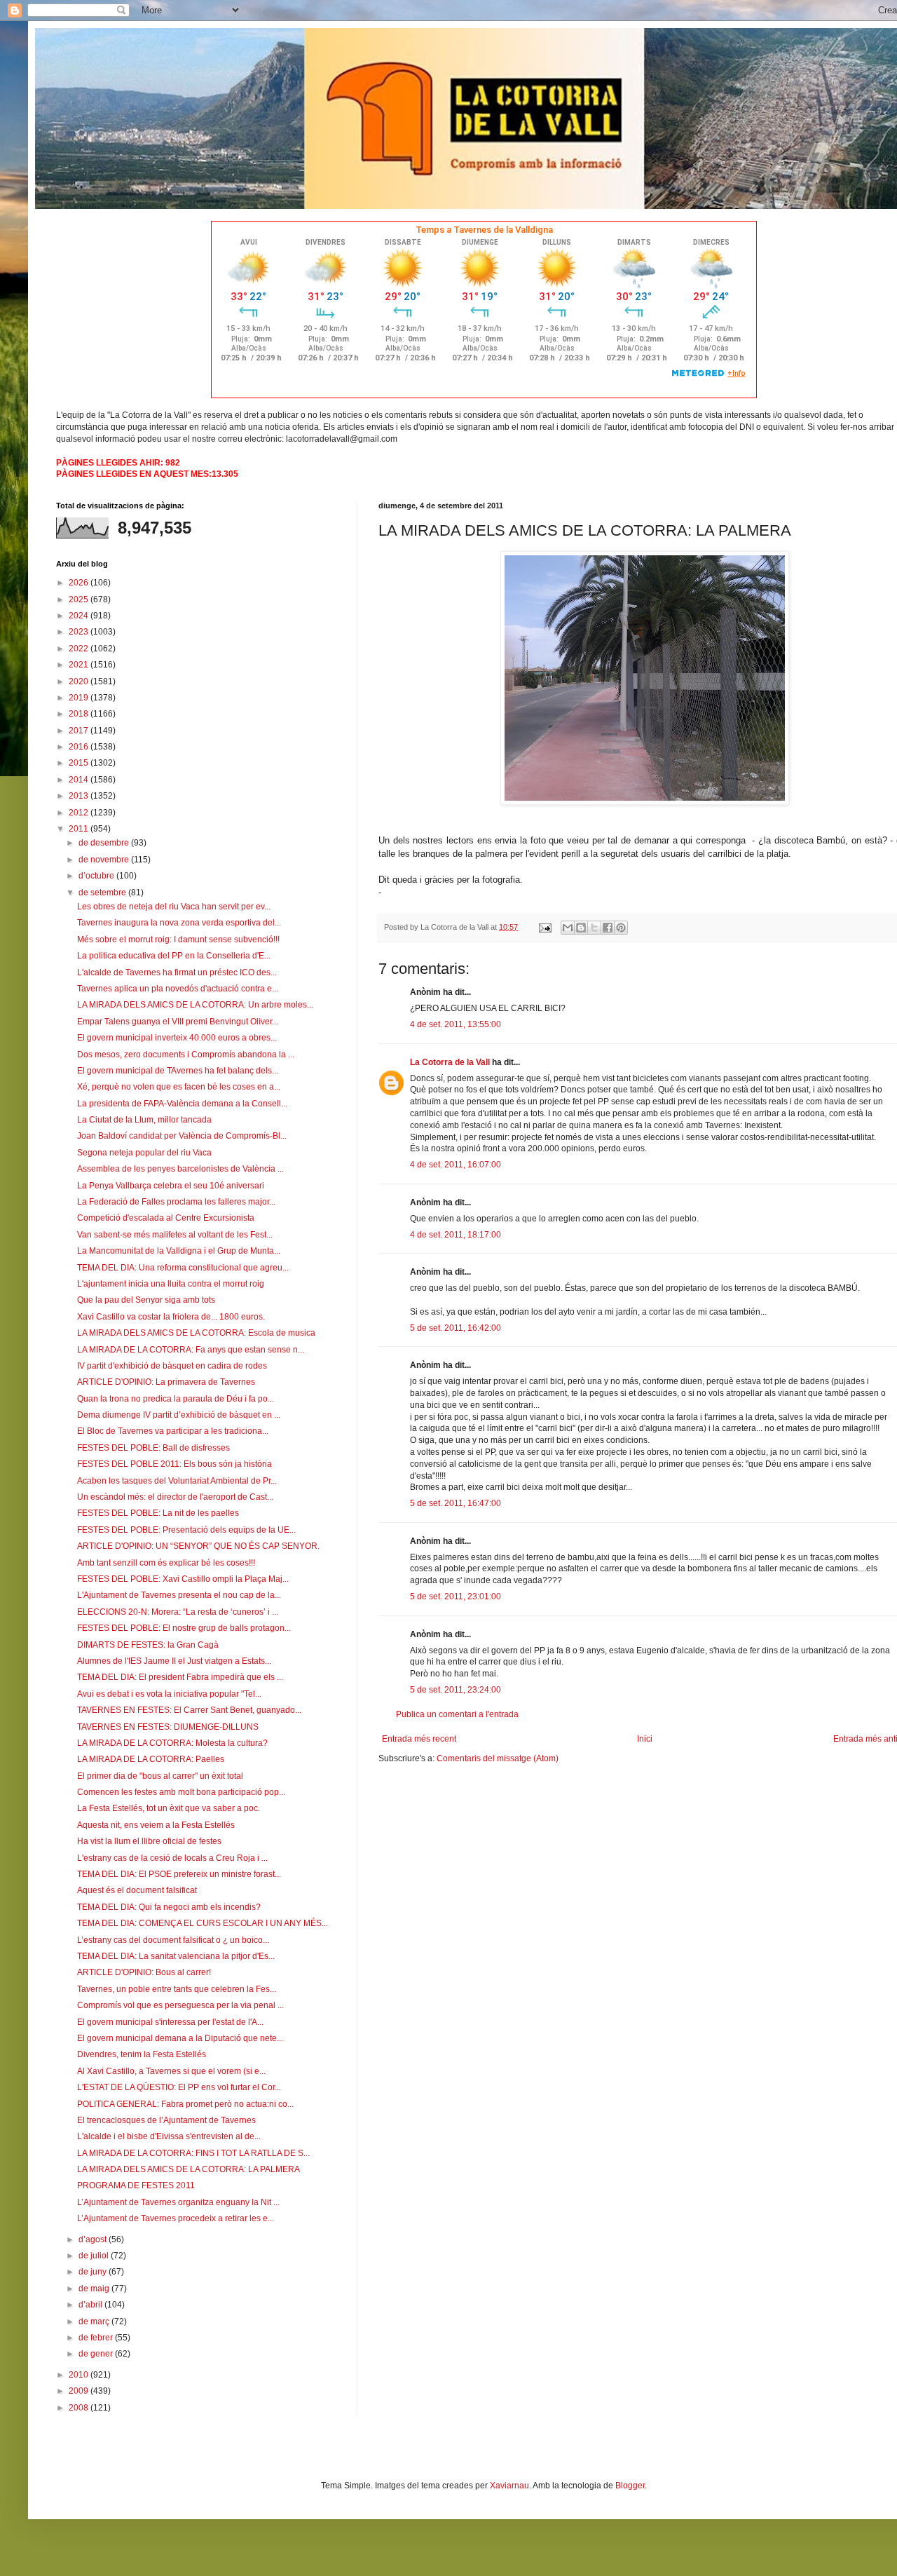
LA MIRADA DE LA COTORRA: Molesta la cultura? (172, 1743)
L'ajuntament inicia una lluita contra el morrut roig (171, 1284)
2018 (80, 714)
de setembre (103, 893)
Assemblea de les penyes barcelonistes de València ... (180, 1169)
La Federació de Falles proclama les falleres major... (176, 1202)
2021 (80, 665)
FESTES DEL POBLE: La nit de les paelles (158, 1513)
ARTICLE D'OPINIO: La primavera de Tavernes (166, 1382)
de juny (94, 2272)
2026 (80, 583)
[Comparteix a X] (594, 928)
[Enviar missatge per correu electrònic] (545, 927)
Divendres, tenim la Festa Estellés (142, 2054)
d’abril (91, 2305)
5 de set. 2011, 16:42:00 (456, 1328)
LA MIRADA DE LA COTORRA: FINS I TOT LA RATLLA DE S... (193, 2153)
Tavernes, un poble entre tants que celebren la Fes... (177, 1989)
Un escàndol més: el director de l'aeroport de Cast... (175, 1497)
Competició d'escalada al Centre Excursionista (166, 1218)
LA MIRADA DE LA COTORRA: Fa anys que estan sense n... (191, 1350)
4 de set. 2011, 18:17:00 (456, 1235)
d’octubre (97, 876)
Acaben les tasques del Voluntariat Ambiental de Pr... (177, 1481)
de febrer (97, 2338)
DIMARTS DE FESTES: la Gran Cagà (148, 1645)
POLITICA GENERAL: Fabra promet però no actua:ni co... (185, 2104)
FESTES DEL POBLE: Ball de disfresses (153, 1448)
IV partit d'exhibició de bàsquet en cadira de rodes (172, 1366)
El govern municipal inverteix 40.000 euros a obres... (177, 1038)
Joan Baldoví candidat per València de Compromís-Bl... (182, 1136)
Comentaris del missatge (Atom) (498, 1758)
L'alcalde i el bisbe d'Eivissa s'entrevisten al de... (169, 2136)
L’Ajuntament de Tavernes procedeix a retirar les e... (176, 2218)
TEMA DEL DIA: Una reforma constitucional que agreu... (183, 1268)
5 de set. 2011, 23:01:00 (456, 1597)
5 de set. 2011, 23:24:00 (456, 1690)
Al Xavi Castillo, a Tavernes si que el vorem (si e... (171, 2071)
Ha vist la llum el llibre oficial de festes (149, 1841)
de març (95, 2321)
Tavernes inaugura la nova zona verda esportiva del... (179, 923)
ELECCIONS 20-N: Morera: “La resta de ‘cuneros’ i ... (178, 1612)
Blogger (630, 2486)
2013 (80, 796)
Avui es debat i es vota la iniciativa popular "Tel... (169, 1694)
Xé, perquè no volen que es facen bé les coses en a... (179, 1087)
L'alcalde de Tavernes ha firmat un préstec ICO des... (177, 972)
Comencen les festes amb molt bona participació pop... (181, 1792)
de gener (97, 2354)
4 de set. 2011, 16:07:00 (456, 1165)
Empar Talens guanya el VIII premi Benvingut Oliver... (178, 1022)
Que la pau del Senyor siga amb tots (146, 1300)
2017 (80, 731)
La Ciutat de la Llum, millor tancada (144, 1120)
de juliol (95, 2256)
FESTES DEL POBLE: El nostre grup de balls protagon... (184, 1628)
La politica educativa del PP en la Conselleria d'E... (174, 956)
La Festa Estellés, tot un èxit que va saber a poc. (169, 1808)
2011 (80, 829)
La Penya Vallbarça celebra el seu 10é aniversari (171, 1186)
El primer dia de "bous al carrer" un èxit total (160, 1776)
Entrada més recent (419, 1739)
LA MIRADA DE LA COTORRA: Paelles (151, 1759)
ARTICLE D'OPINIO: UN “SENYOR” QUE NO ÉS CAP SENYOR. (198, 1546)
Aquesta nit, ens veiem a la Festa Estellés (156, 1825)
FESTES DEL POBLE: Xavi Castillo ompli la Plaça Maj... (183, 1579)
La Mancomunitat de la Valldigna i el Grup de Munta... (179, 1251)
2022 (80, 649)
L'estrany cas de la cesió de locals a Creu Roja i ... (172, 1858)
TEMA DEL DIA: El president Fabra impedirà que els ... (180, 1677)
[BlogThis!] (581, 928)
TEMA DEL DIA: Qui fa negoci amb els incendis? (169, 1907)
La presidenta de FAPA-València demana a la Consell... (182, 1104)
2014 (80, 780)
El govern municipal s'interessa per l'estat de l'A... (170, 2022)
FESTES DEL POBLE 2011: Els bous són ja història (174, 1464)
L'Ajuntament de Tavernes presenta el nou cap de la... (179, 1595)
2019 (80, 698)
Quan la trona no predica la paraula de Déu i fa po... (176, 1399)
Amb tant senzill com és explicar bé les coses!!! (166, 1563)
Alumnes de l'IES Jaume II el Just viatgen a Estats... (174, 1661)
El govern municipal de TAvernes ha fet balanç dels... (178, 1071)
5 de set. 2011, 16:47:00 (456, 1503)
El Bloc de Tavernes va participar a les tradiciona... (173, 1431)
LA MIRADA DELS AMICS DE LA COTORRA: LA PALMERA (189, 2169)
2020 (80, 682)
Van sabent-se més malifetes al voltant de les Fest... (175, 1235)
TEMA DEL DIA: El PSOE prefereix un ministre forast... (179, 1874)
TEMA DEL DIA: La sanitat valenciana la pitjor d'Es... (176, 1956)
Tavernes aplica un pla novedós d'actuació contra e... (178, 989)
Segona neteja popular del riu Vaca (144, 1153)
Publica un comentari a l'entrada (457, 1714)
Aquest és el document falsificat (137, 1890)
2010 (80, 2375)
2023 (80, 632)
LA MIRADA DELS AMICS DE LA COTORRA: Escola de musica (196, 1333)
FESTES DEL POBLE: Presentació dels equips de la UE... (186, 1530)
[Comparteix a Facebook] (608, 928)
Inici (645, 1739)
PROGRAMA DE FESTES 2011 (136, 2185)
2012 (80, 813)
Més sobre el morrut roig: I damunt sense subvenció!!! (178, 940)
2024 (80, 616)
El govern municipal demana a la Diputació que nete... (180, 2038)
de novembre (105, 860)
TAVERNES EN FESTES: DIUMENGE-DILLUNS (168, 1727)
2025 (80, 599)
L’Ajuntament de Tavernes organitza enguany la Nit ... (178, 2202)
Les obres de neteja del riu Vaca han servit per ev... (174, 907)
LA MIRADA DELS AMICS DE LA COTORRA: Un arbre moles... (195, 1005)
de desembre (105, 843)
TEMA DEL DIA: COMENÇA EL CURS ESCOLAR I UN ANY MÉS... (203, 1923)
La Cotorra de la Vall (450, 1062)
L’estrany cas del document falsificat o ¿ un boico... (173, 1940)
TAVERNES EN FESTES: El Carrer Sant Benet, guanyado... (189, 1710)
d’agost (94, 2239)
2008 (80, 2408)
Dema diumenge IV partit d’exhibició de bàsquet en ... (179, 1415)
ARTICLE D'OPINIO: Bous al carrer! (144, 1972)
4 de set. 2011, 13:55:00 (456, 1024)
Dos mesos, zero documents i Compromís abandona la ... (186, 1055)
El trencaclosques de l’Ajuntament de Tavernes (166, 2120)
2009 (80, 2391)
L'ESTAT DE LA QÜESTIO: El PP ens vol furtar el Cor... (179, 2087)
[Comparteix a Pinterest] (621, 928)
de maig (95, 2289)
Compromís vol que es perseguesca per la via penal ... (180, 2005)
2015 (80, 763)
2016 (80, 747)
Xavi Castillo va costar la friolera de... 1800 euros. (171, 1317)
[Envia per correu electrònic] (568, 928)
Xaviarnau (509, 2486)
